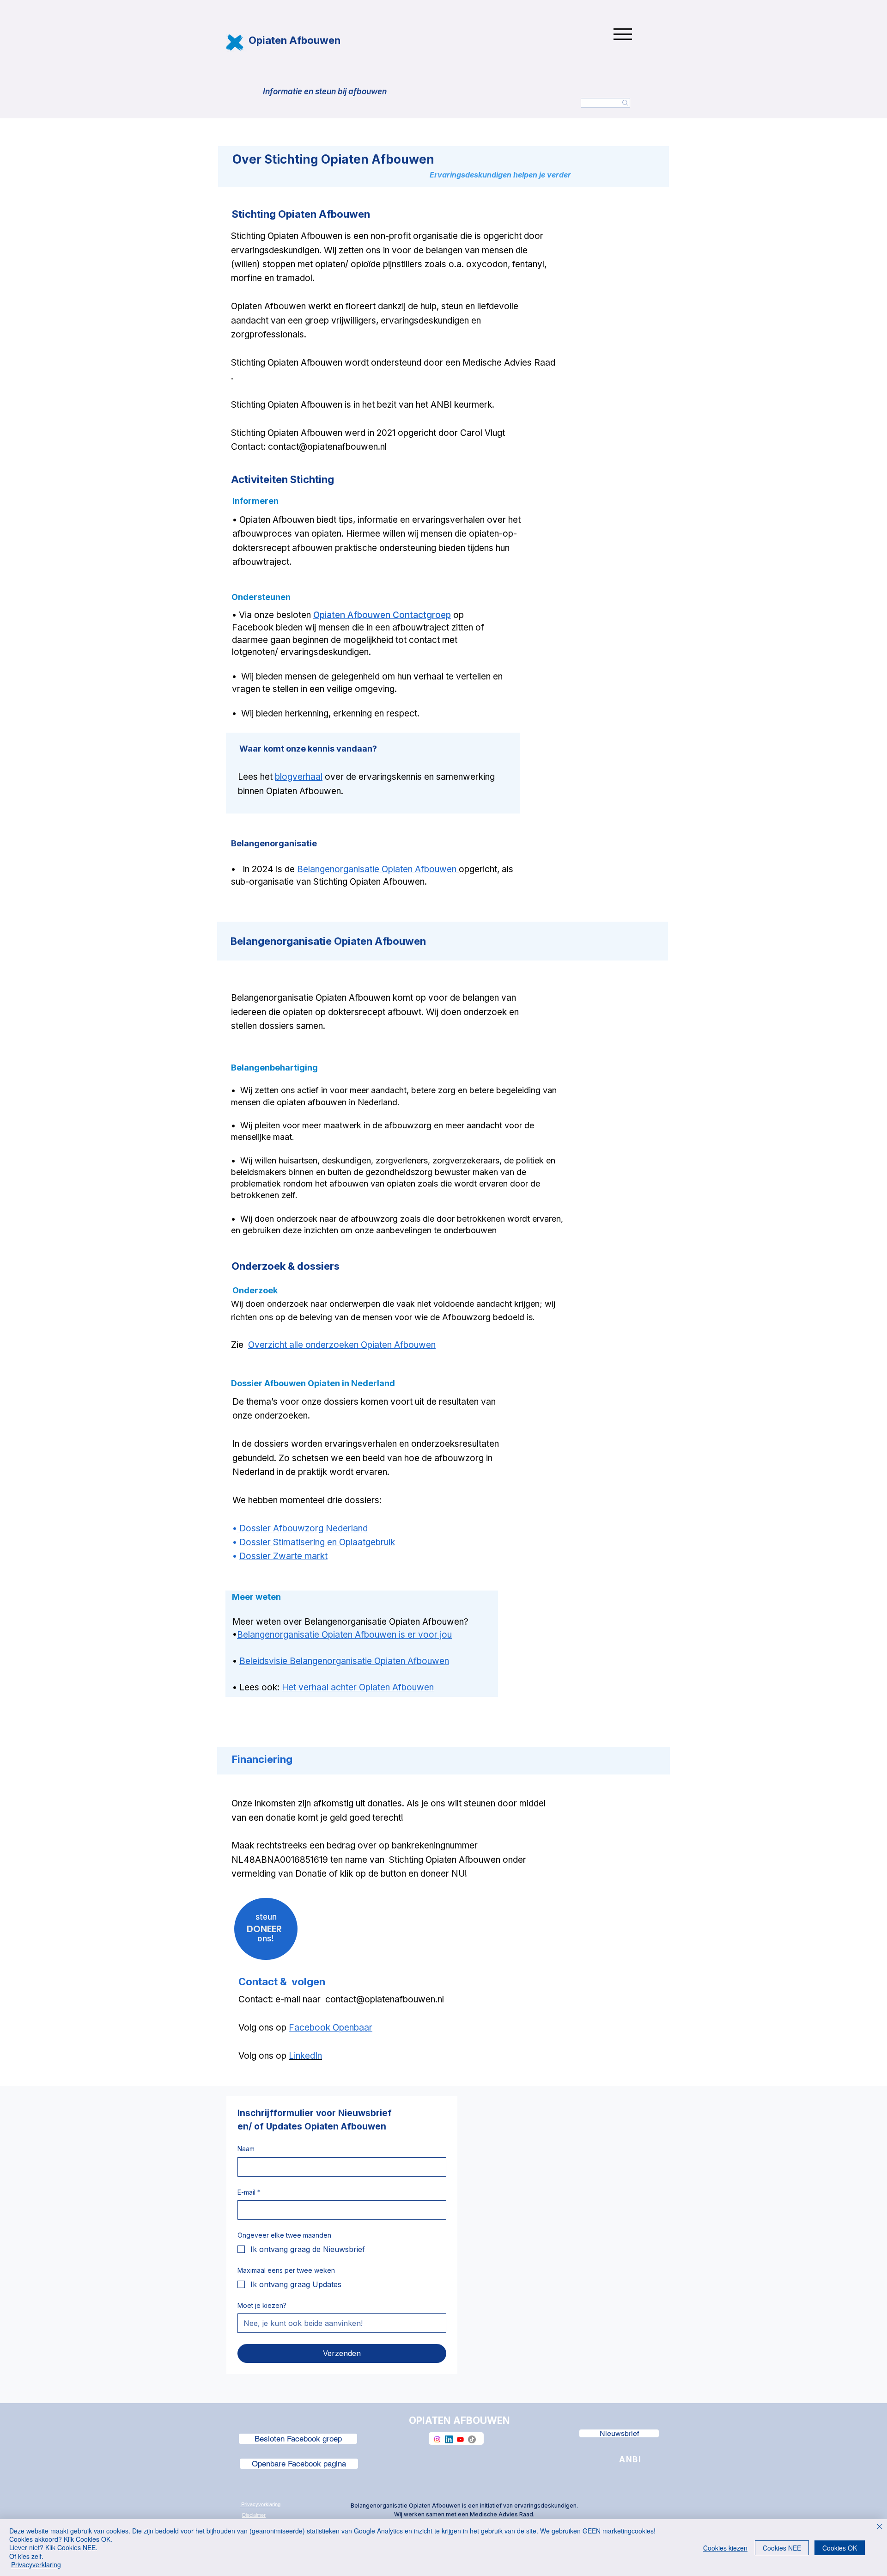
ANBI (442, 405)
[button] (266, 1917)
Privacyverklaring (36, 2564)
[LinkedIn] (449, 2439)
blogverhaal (299, 777)
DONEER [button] (264, 1929)
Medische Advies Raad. (502, 2514)
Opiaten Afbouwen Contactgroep (382, 615)
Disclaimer (254, 2515)
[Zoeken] (605, 103)
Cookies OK (840, 2548)
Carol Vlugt (483, 433)
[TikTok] (472, 2439)
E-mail (249, 2192)
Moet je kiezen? (262, 2305)
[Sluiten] (880, 2527)
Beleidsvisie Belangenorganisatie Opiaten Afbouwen (344, 1661)
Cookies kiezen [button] (725, 2548)
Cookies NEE (782, 2548)
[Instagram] (437, 2439)
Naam (246, 2149)
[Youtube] (460, 2439)
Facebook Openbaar (331, 2028)
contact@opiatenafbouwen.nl (327, 447)
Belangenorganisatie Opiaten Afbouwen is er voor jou (344, 1635)
